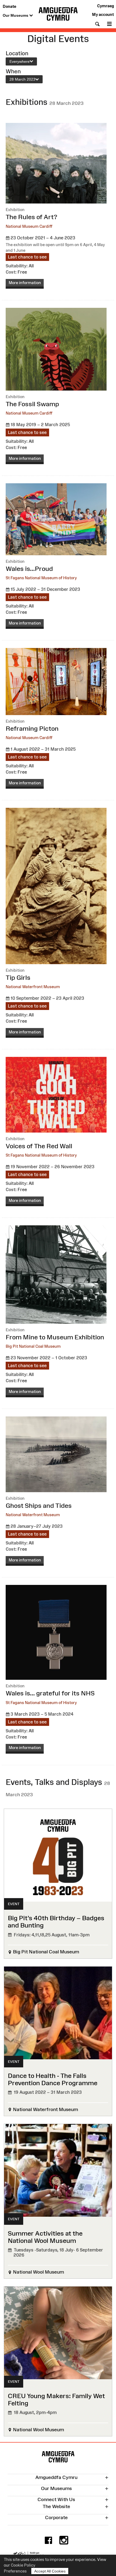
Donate (9, 6)
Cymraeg (105, 6)
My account (103, 14)
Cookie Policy (23, 2565)
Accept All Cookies (50, 2571)
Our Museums (16, 15)
